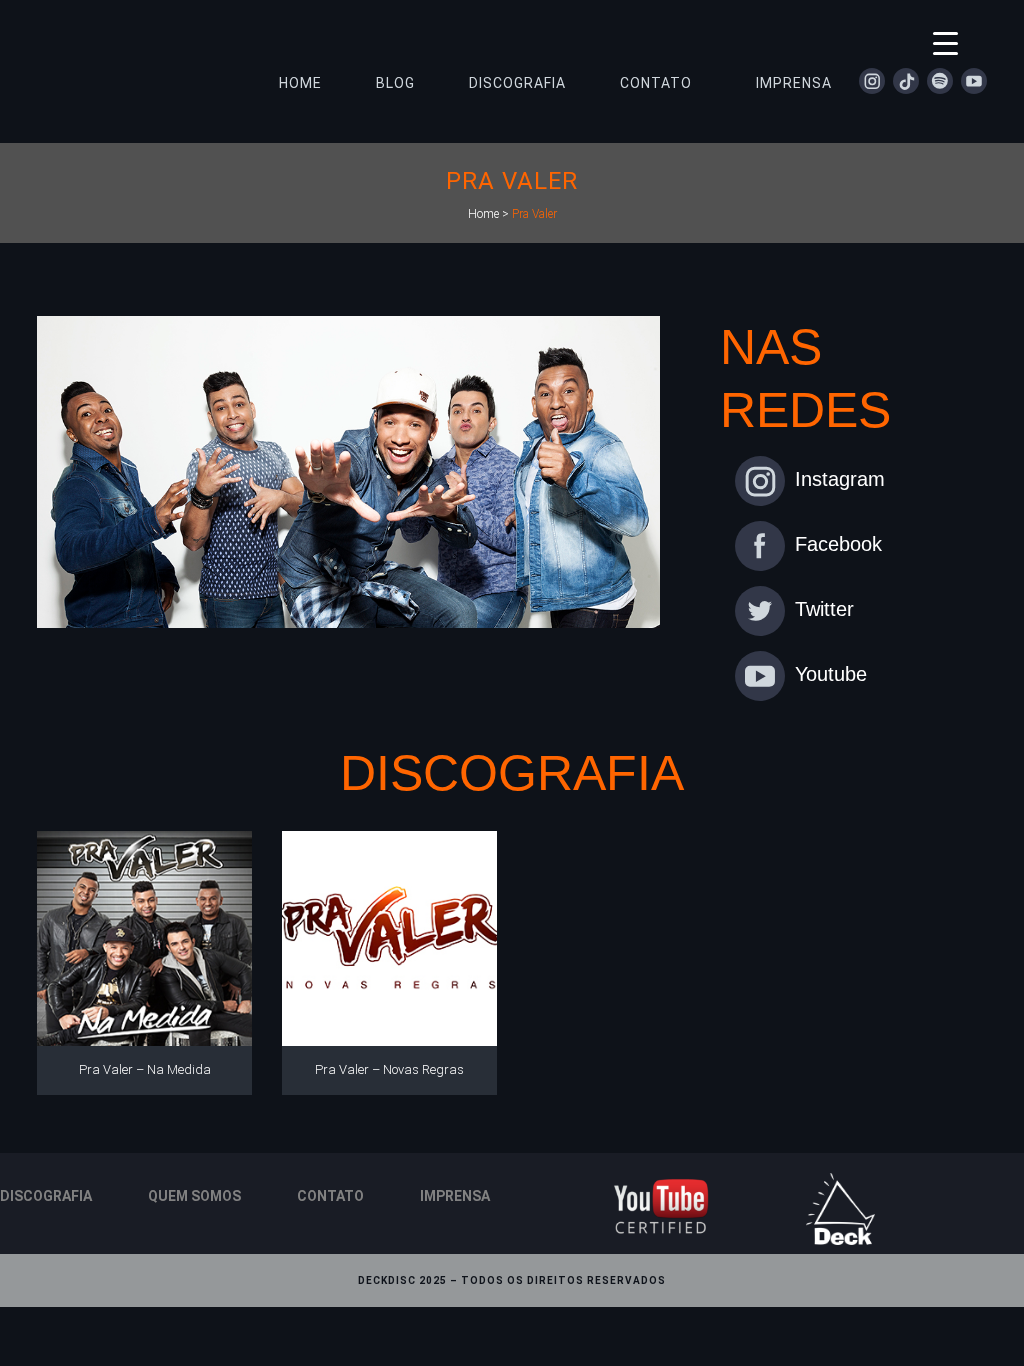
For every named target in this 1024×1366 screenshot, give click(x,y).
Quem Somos (194, 1196)
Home (483, 214)
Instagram (840, 479)
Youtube (831, 674)
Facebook (838, 544)
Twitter (824, 609)
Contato (330, 1196)
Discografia (46, 1196)
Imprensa (455, 1196)
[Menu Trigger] (945, 42)
